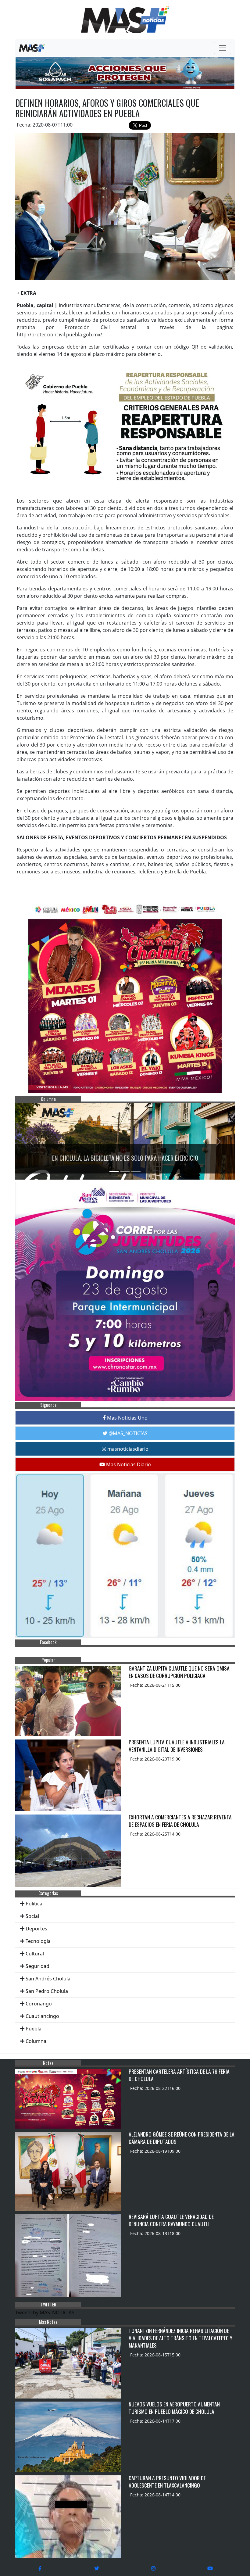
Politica (34, 1904)
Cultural (35, 1954)
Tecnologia (38, 1941)
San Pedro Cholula (47, 1991)
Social (32, 1916)
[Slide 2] (125, 1171)
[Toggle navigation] (223, 48)
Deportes (36, 1929)
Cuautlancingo (42, 2016)
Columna (36, 2041)
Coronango (39, 2004)
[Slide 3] (136, 1171)
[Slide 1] (114, 1171)
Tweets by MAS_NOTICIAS (45, 2313)
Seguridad (37, 1966)
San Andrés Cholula (48, 1979)
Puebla (34, 2029)
